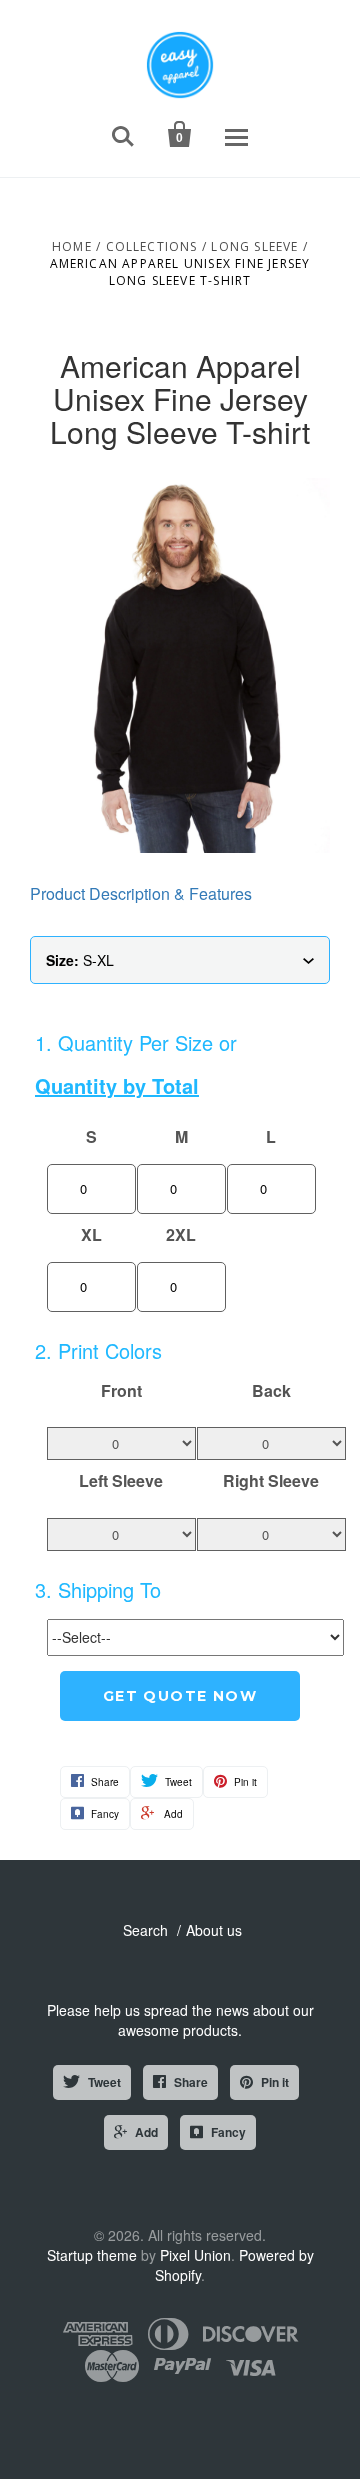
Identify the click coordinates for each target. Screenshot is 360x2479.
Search (145, 1930)
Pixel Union (195, 2255)
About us (214, 1930)
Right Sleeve (271, 1481)
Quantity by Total (117, 1086)
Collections (152, 246)
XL (91, 1235)
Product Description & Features (141, 893)
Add (146, 2132)
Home (72, 246)
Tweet (104, 2082)
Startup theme (92, 2255)
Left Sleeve (121, 1481)
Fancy (228, 2132)
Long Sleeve (254, 246)
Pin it (275, 2082)
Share (191, 2082)
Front (121, 1391)
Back (271, 1391)
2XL (181, 1235)
